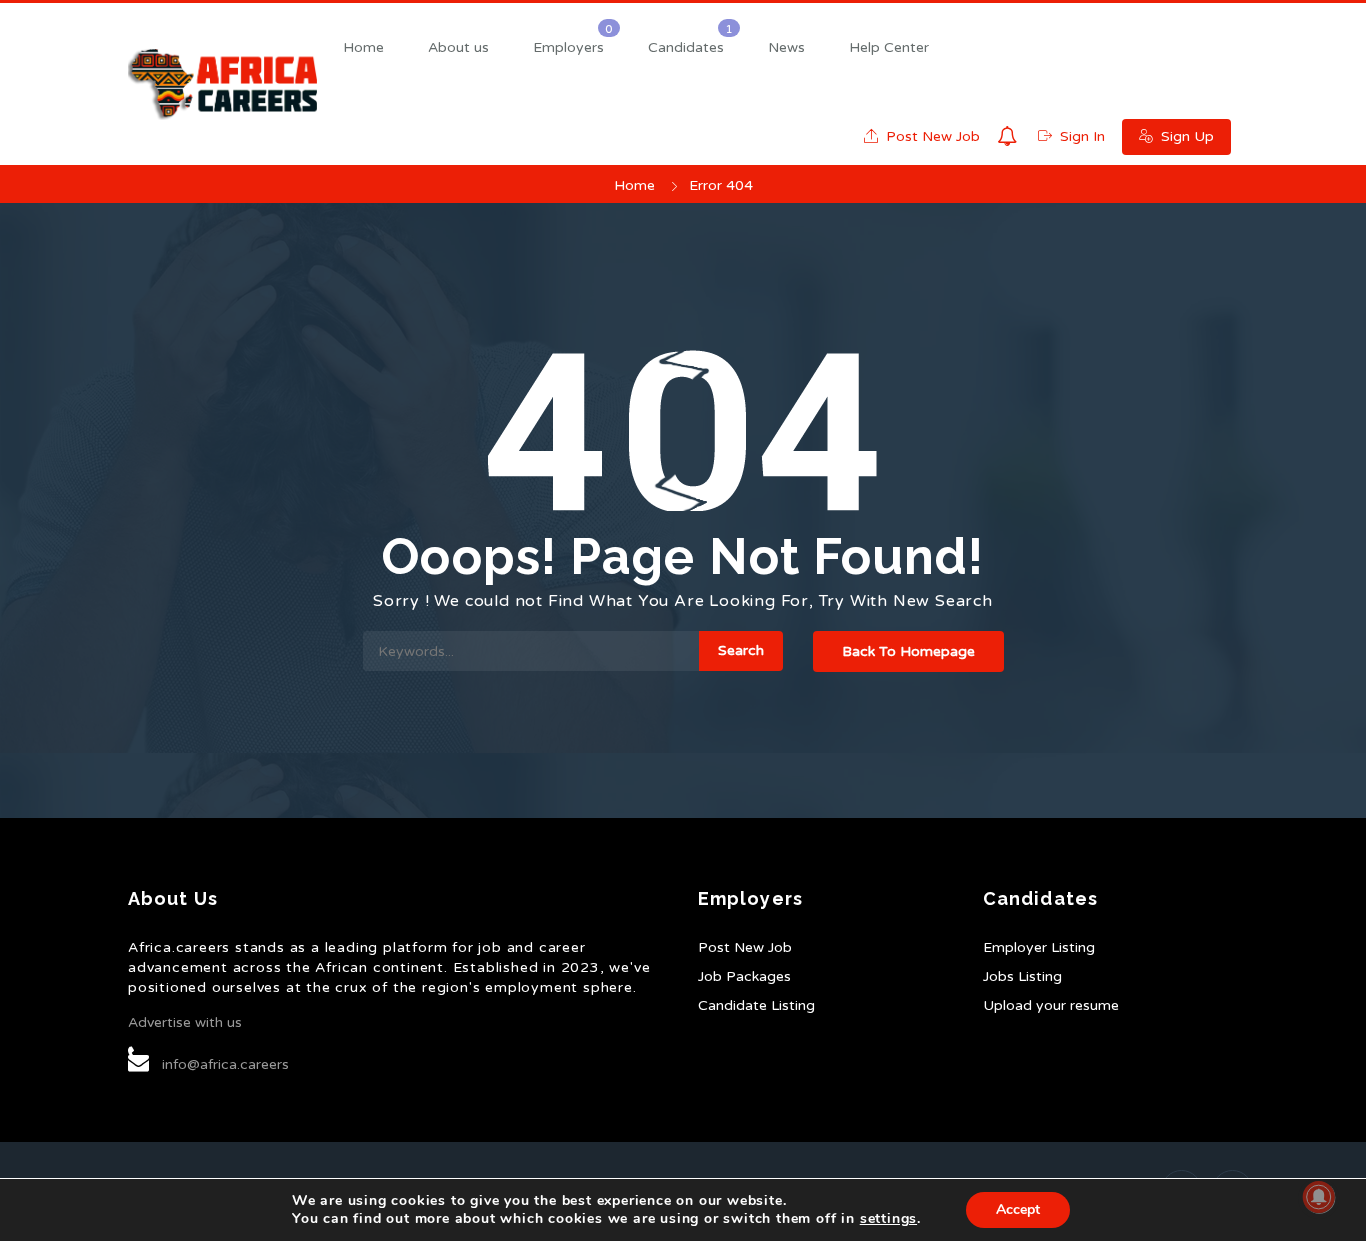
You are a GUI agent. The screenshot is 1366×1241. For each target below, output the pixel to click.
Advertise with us (185, 1022)
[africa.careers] (222, 84)
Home (363, 47)
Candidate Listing (756, 1005)
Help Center (889, 47)
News (786, 47)
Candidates (686, 47)
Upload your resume (1051, 1005)
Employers (568, 47)
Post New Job (931, 136)
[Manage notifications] (1319, 1197)
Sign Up (1185, 136)
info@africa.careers (225, 1064)
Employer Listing (1039, 947)
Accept (1018, 1209)
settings (888, 1219)
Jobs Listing (1022, 976)
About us (458, 47)
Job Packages (744, 976)
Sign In (1080, 136)
